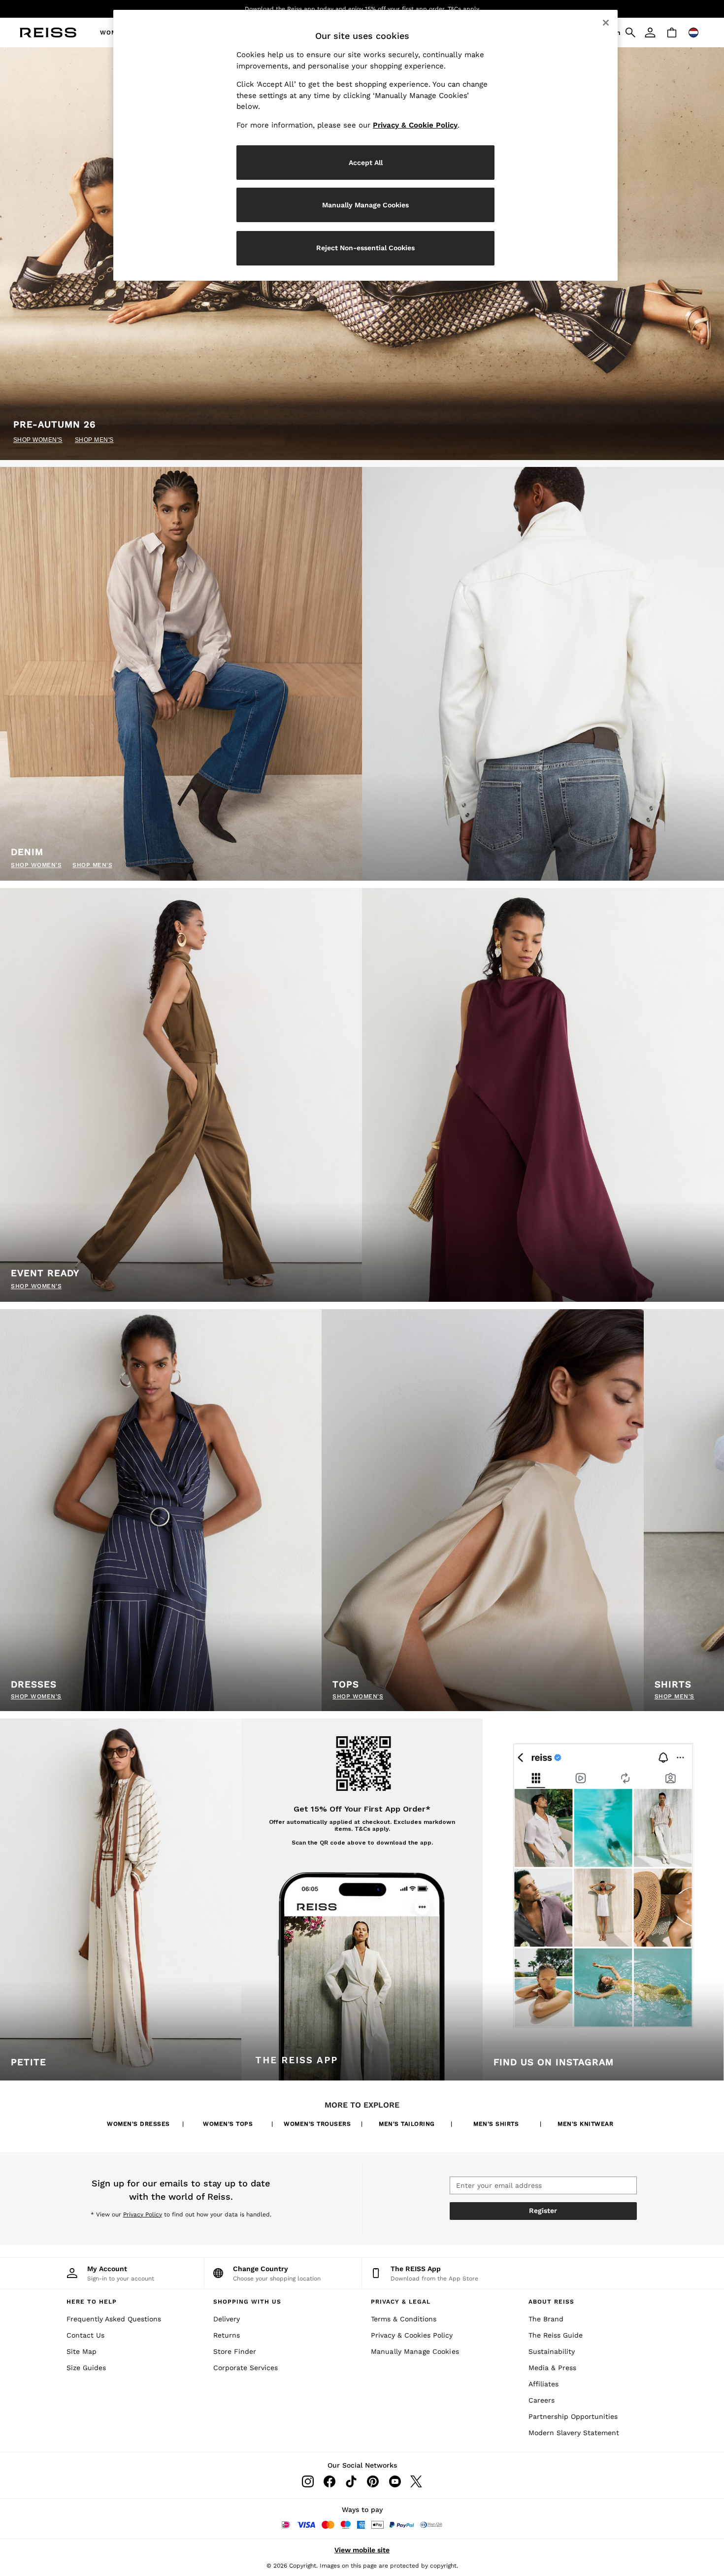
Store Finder (235, 2351)
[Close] (606, 23)
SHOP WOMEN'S (38, 440)
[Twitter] (416, 2481)
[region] (365, 145)
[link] (650, 33)
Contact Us (85, 2335)
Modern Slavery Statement (574, 2433)
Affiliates (543, 2384)
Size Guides (86, 2368)
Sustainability (552, 2351)
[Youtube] (395, 2481)
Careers (542, 2400)
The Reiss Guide (556, 2335)
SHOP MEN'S (94, 440)
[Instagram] (308, 2481)
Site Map (82, 2351)
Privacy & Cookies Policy (412, 2335)
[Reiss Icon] (48, 33)
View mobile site (362, 2550)
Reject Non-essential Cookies (365, 248)
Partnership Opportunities (573, 2416)
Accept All (366, 163)
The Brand (546, 2319)
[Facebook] (329, 2481)
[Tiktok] (351, 2481)
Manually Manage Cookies (415, 2351)
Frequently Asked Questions (114, 2319)
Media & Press (552, 2368)
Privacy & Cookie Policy (415, 125)
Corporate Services (246, 2368)
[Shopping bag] (672, 33)
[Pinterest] (373, 2481)
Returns (227, 2335)
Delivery (227, 2319)
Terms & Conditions (404, 2319)
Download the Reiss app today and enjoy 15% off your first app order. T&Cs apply (362, 9)
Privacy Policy (143, 2214)
